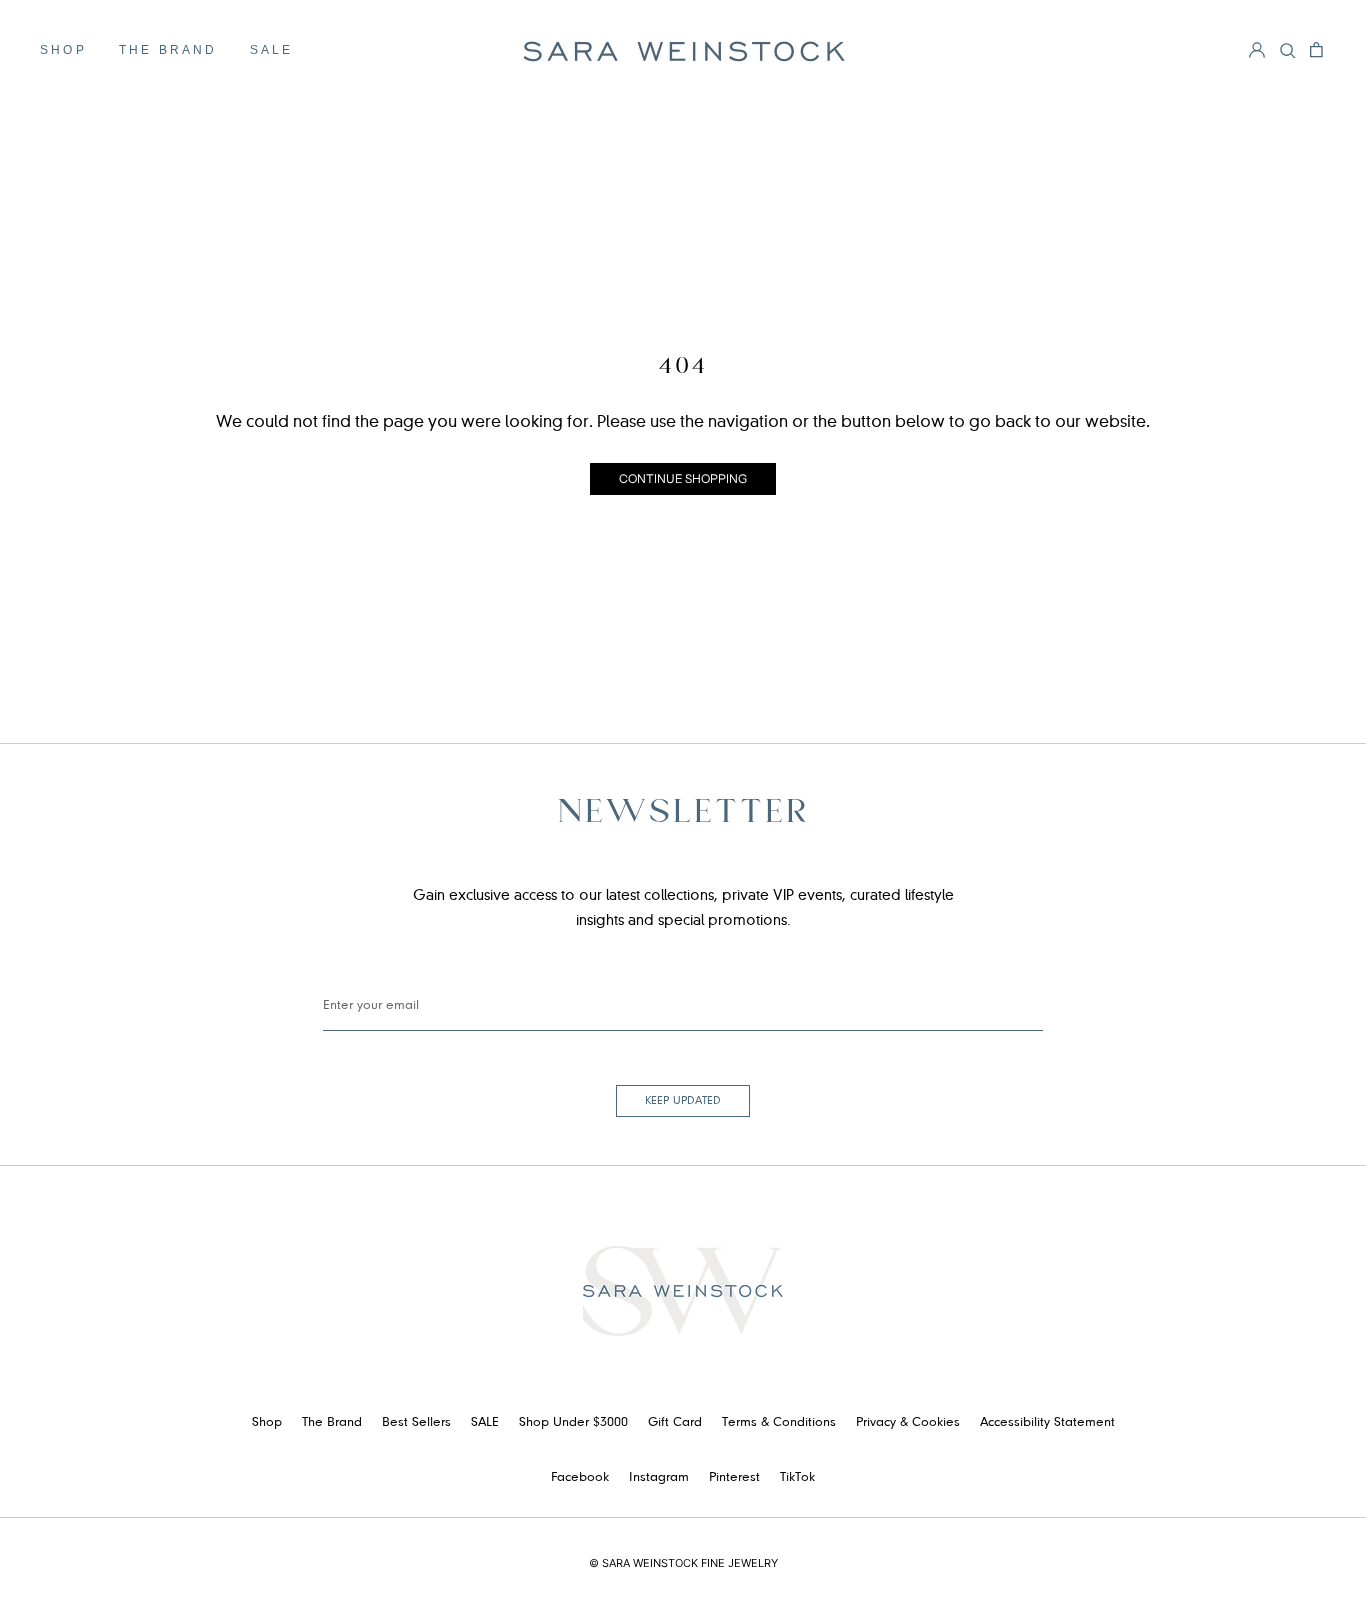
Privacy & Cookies (908, 1423)
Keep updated (683, 1101)
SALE (272, 50)
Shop (63, 50)
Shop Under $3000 (573, 1423)
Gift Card (675, 1423)
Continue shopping (683, 478)
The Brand (168, 50)
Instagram (659, 1478)
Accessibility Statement (1047, 1423)
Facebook (580, 1478)
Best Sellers (416, 1423)
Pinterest (734, 1478)
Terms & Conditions (779, 1423)
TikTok (797, 1478)
